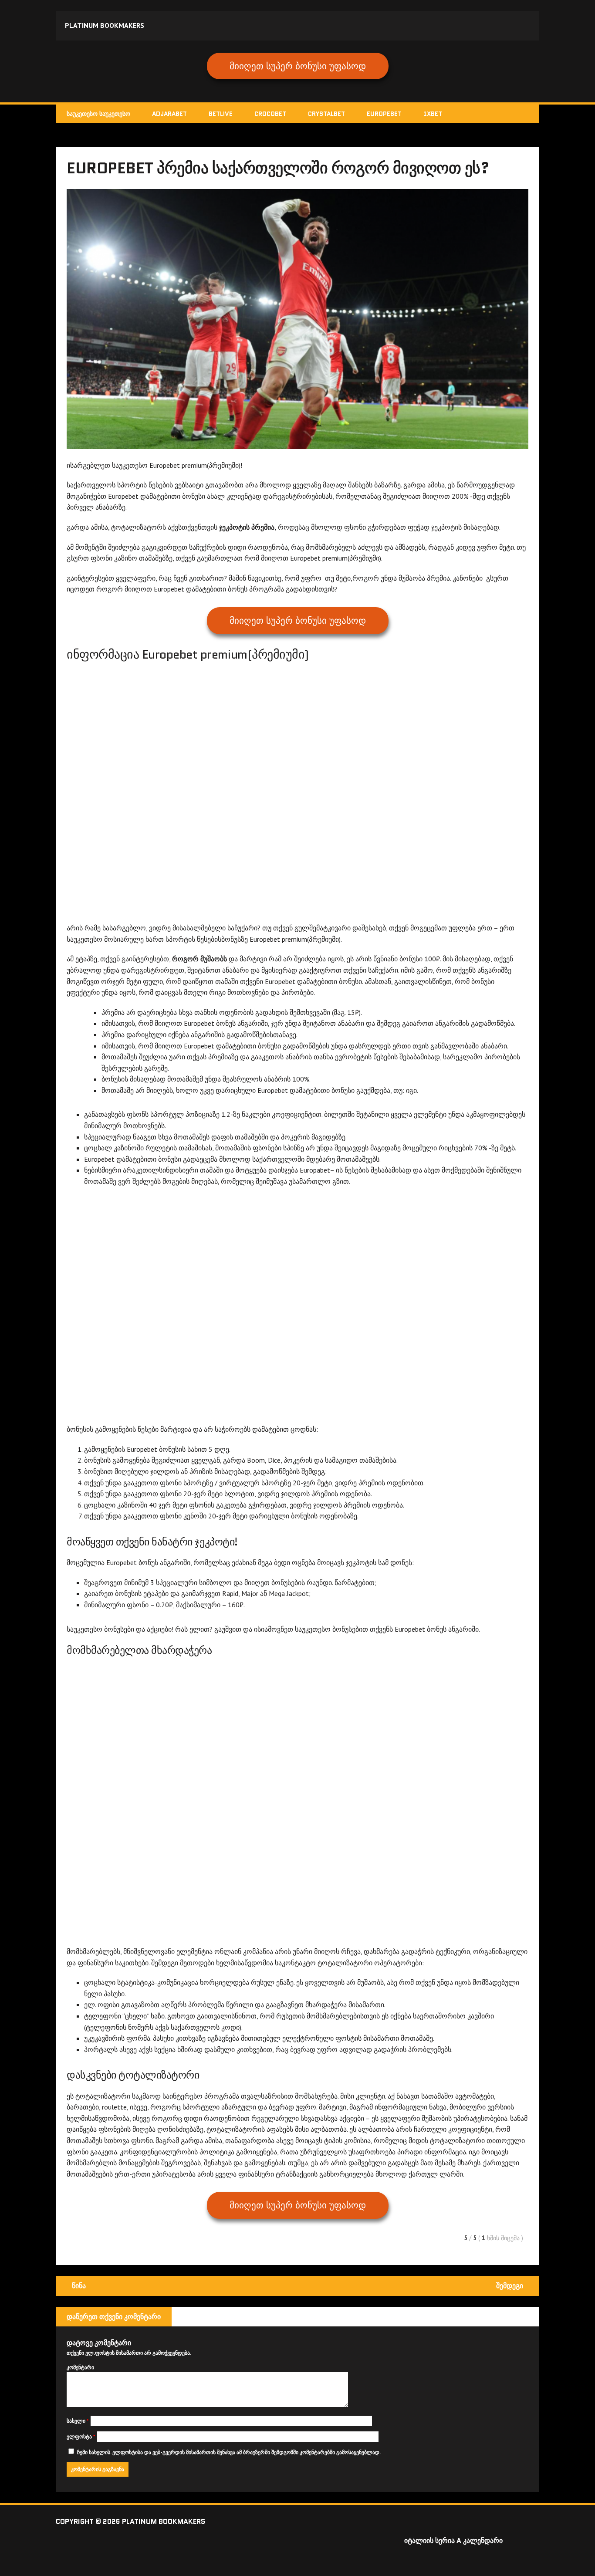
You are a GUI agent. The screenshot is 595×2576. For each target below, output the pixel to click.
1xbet (433, 114)
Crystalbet (326, 114)
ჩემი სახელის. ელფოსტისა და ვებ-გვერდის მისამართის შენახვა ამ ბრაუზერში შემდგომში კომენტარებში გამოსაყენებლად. (229, 2452)
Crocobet (270, 114)
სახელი (78, 2421)
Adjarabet (169, 114)
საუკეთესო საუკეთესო (98, 114)
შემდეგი (510, 2286)
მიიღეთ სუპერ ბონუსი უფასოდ (298, 66)
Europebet (384, 114)
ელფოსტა (81, 2436)
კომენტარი (80, 2367)
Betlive (221, 114)
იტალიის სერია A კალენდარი (453, 2541)
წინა (79, 2286)
